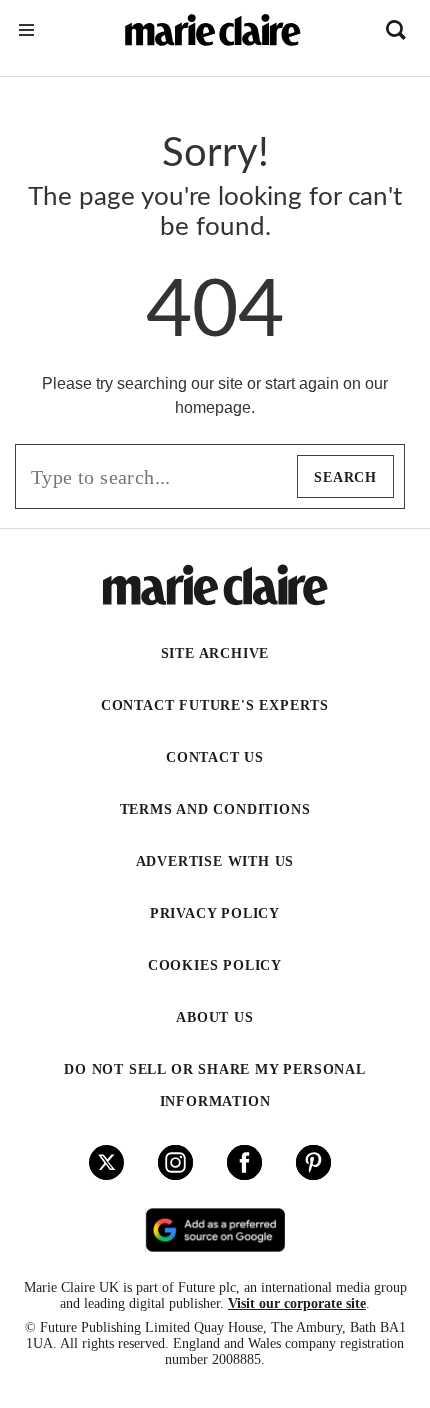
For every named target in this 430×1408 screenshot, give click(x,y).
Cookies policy (215, 965)
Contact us (215, 757)
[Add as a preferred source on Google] (215, 1230)
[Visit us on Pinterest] (313, 1162)
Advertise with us (215, 861)
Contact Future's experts (215, 705)
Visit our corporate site (297, 1303)
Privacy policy (215, 913)
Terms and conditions (215, 809)
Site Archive (215, 653)
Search (345, 477)
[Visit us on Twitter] (106, 1162)
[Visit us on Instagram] (175, 1162)
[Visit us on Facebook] (244, 1162)
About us (214, 1017)
